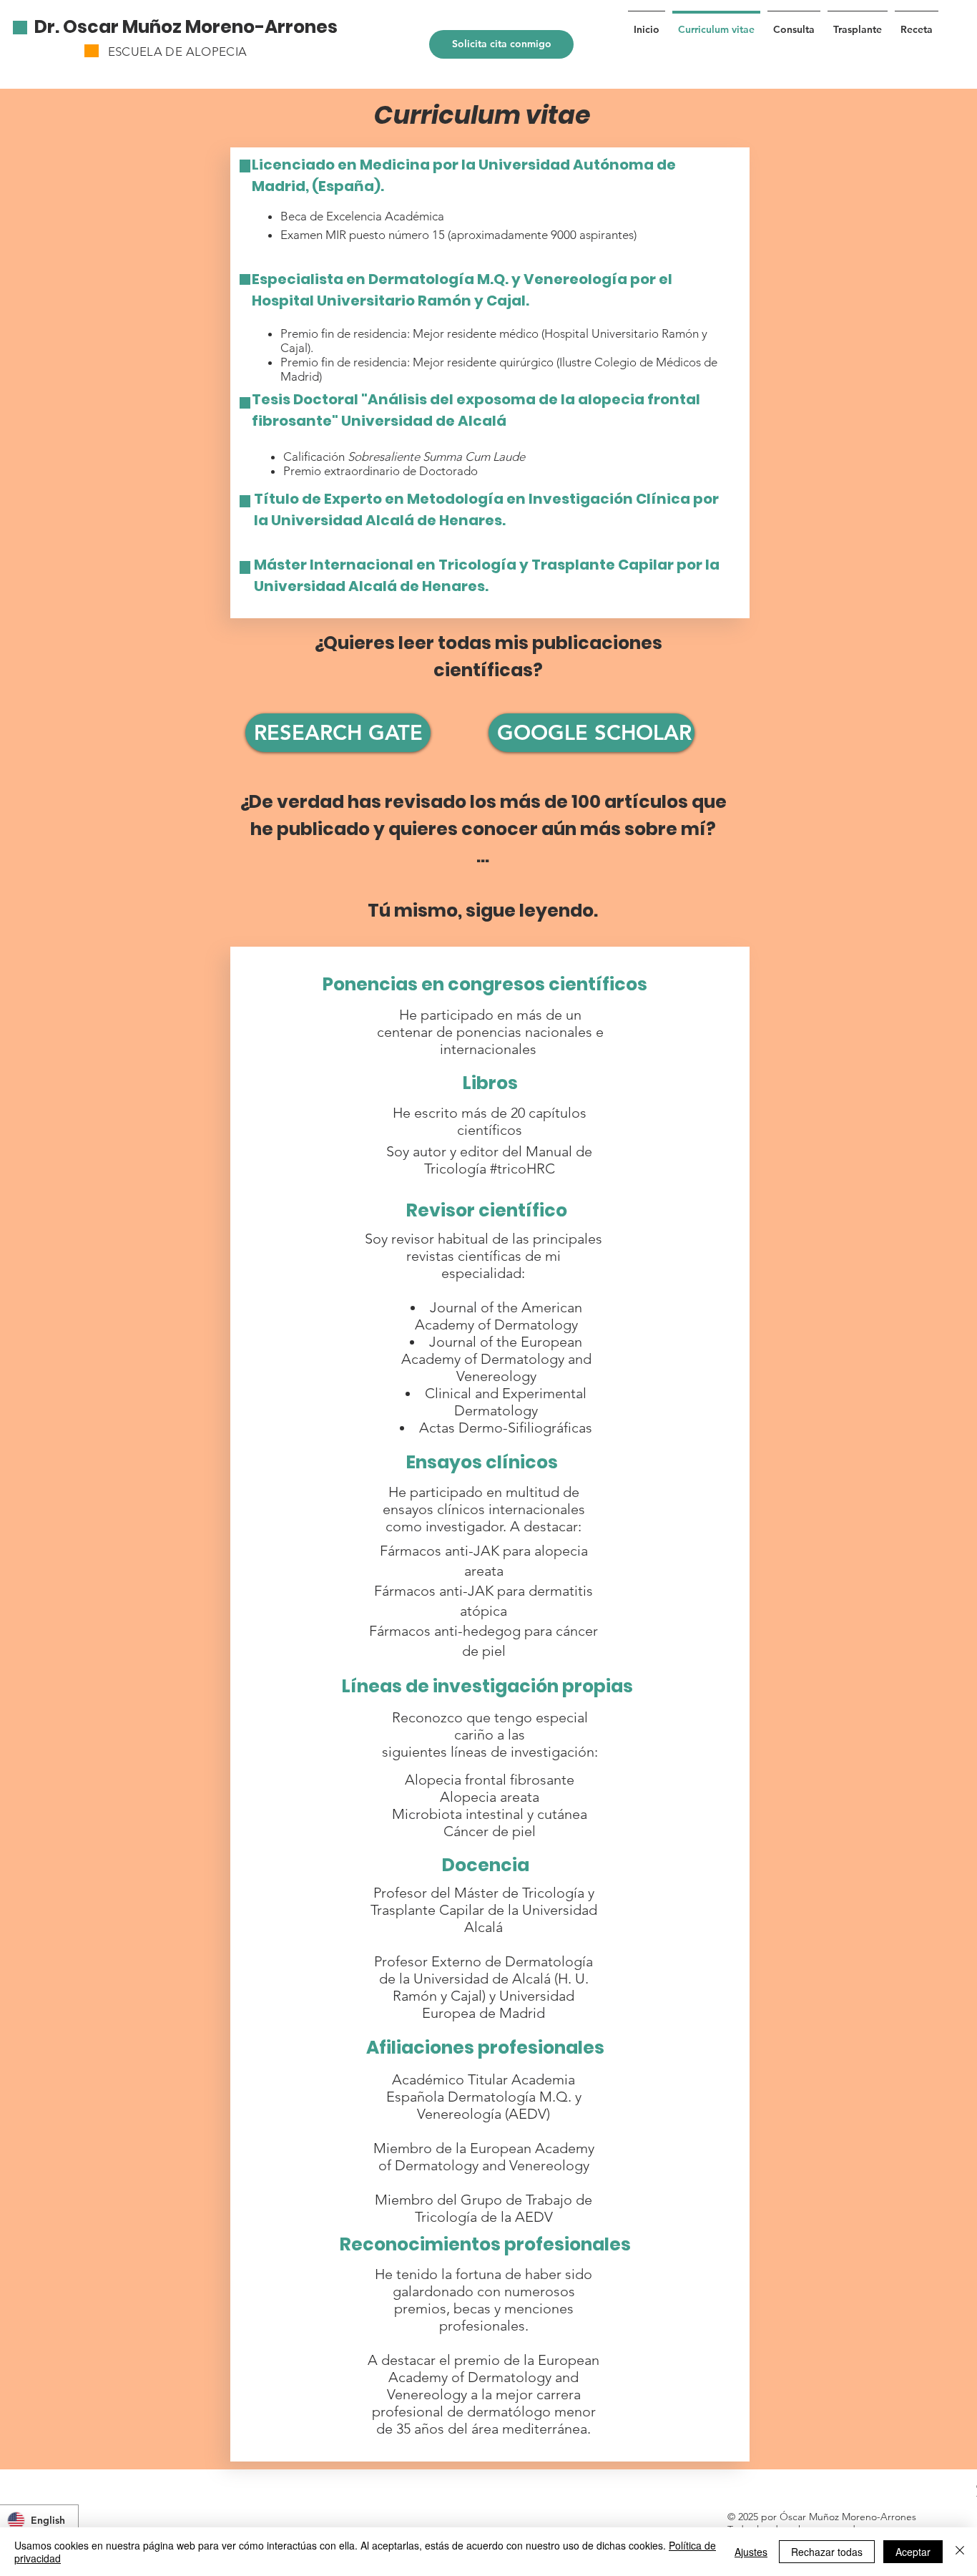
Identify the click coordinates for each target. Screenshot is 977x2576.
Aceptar (913, 2552)
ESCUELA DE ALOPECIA (177, 52)
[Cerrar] (960, 2552)
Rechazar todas (827, 2552)
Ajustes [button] (751, 2552)
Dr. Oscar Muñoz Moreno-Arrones (186, 27)
